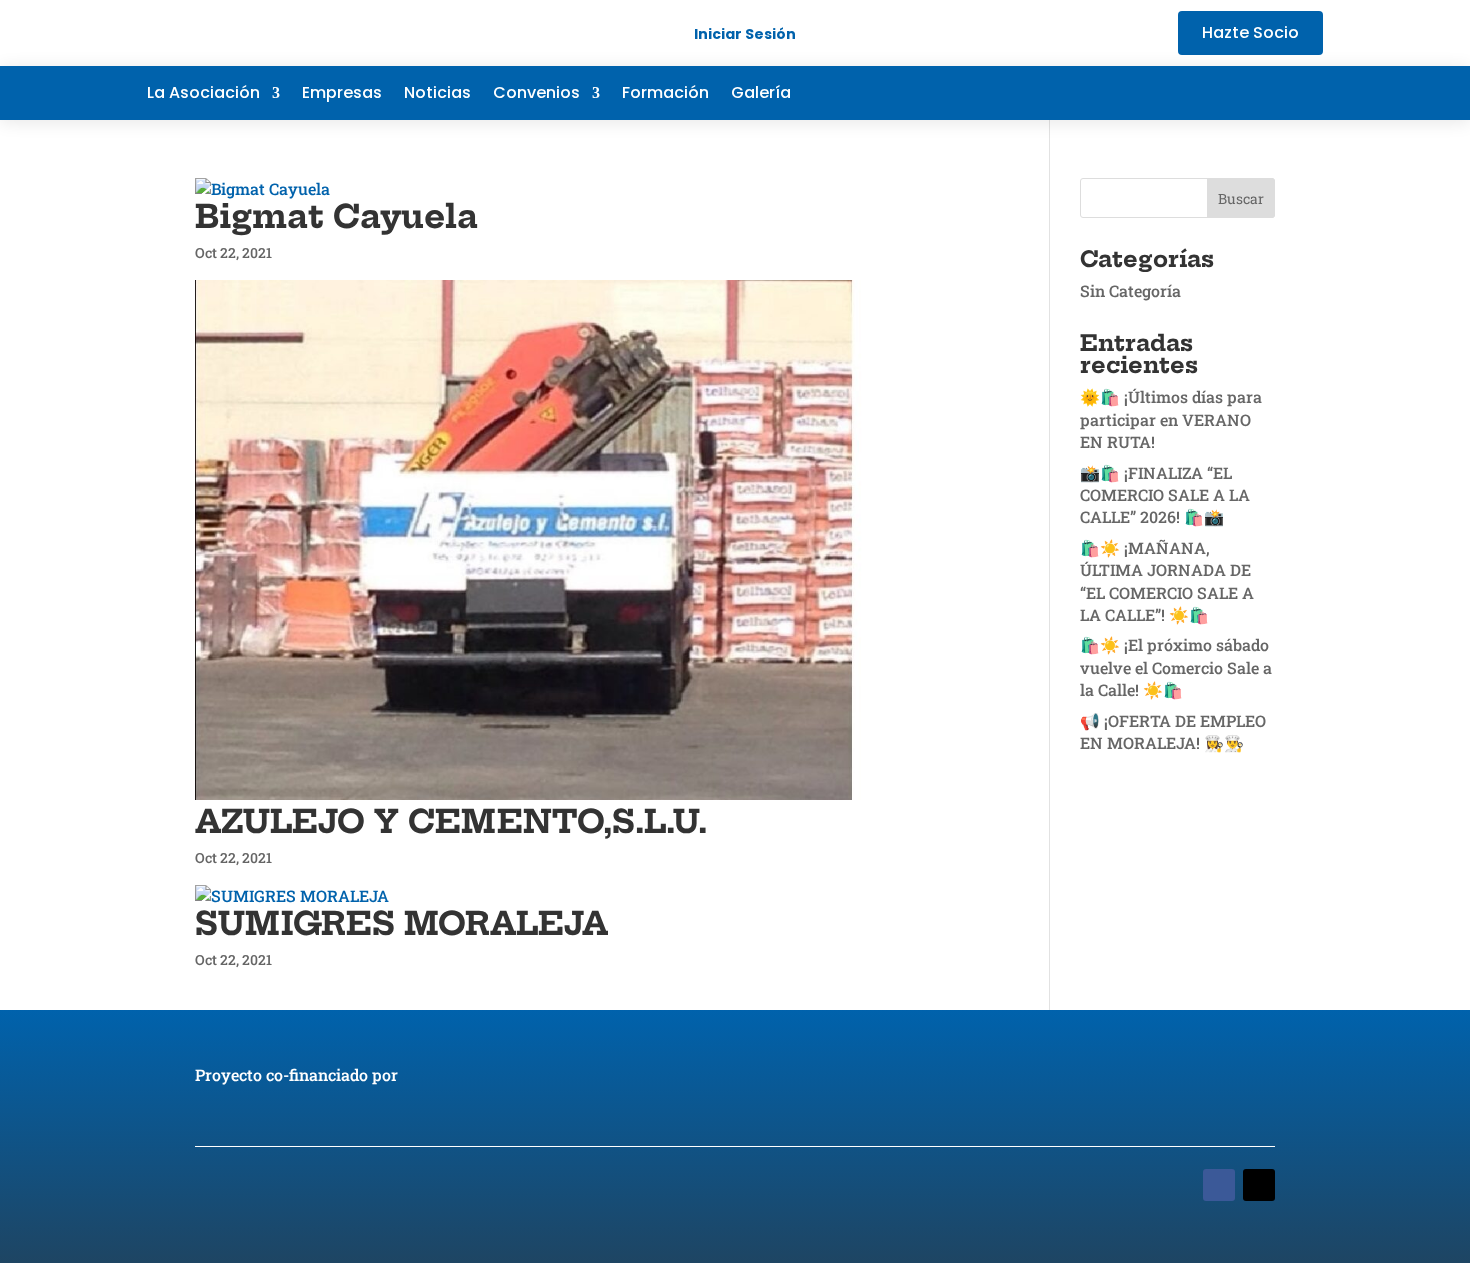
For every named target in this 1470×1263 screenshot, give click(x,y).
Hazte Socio (1250, 32)
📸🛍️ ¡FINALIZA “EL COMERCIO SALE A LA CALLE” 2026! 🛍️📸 (1165, 495)
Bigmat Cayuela (336, 216)
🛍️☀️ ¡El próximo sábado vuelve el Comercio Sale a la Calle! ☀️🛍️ (1176, 667)
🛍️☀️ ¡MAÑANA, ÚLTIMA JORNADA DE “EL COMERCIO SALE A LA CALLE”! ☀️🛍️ (1167, 581)
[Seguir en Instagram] (1307, 93)
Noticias (437, 95)
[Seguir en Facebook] (1187, 93)
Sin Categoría (1130, 290)
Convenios (536, 95)
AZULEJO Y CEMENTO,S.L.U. (451, 821)
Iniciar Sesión (745, 34)
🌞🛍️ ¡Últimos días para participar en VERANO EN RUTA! (1171, 419)
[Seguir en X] (1227, 93)
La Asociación (203, 95)
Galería (761, 95)
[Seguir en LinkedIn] (1267, 93)
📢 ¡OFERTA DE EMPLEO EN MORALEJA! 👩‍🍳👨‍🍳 (1173, 731)
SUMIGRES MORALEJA (401, 923)
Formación (665, 95)
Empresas (342, 95)
